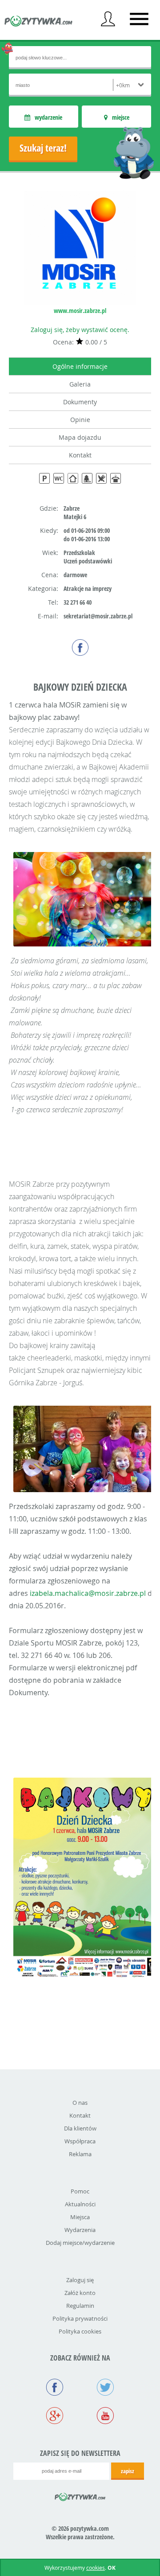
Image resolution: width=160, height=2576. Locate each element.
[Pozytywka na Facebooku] (55, 2388)
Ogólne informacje (80, 366)
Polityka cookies (80, 2331)
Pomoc (80, 2191)
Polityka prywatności (80, 2318)
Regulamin (80, 2306)
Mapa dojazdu (80, 437)
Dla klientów (80, 2128)
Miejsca (80, 2217)
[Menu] (139, 19)
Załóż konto (80, 2293)
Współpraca (80, 2141)
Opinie (80, 420)
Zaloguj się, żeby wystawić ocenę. (80, 330)
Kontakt (80, 455)
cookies (96, 2568)
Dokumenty (80, 402)
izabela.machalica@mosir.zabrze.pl (88, 1593)
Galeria (80, 384)
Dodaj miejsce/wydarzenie (80, 2243)
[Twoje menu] (108, 19)
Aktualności (80, 2204)
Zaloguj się (80, 2280)
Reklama (80, 2154)
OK (112, 2568)
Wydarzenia (80, 2230)
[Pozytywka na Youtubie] (105, 2416)
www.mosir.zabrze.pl (80, 311)
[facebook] (80, 647)
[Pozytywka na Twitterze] (105, 2388)
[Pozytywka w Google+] (55, 2416)
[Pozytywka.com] (80, 2495)
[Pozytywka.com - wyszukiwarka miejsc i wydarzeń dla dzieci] (39, 22)
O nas (80, 2103)
